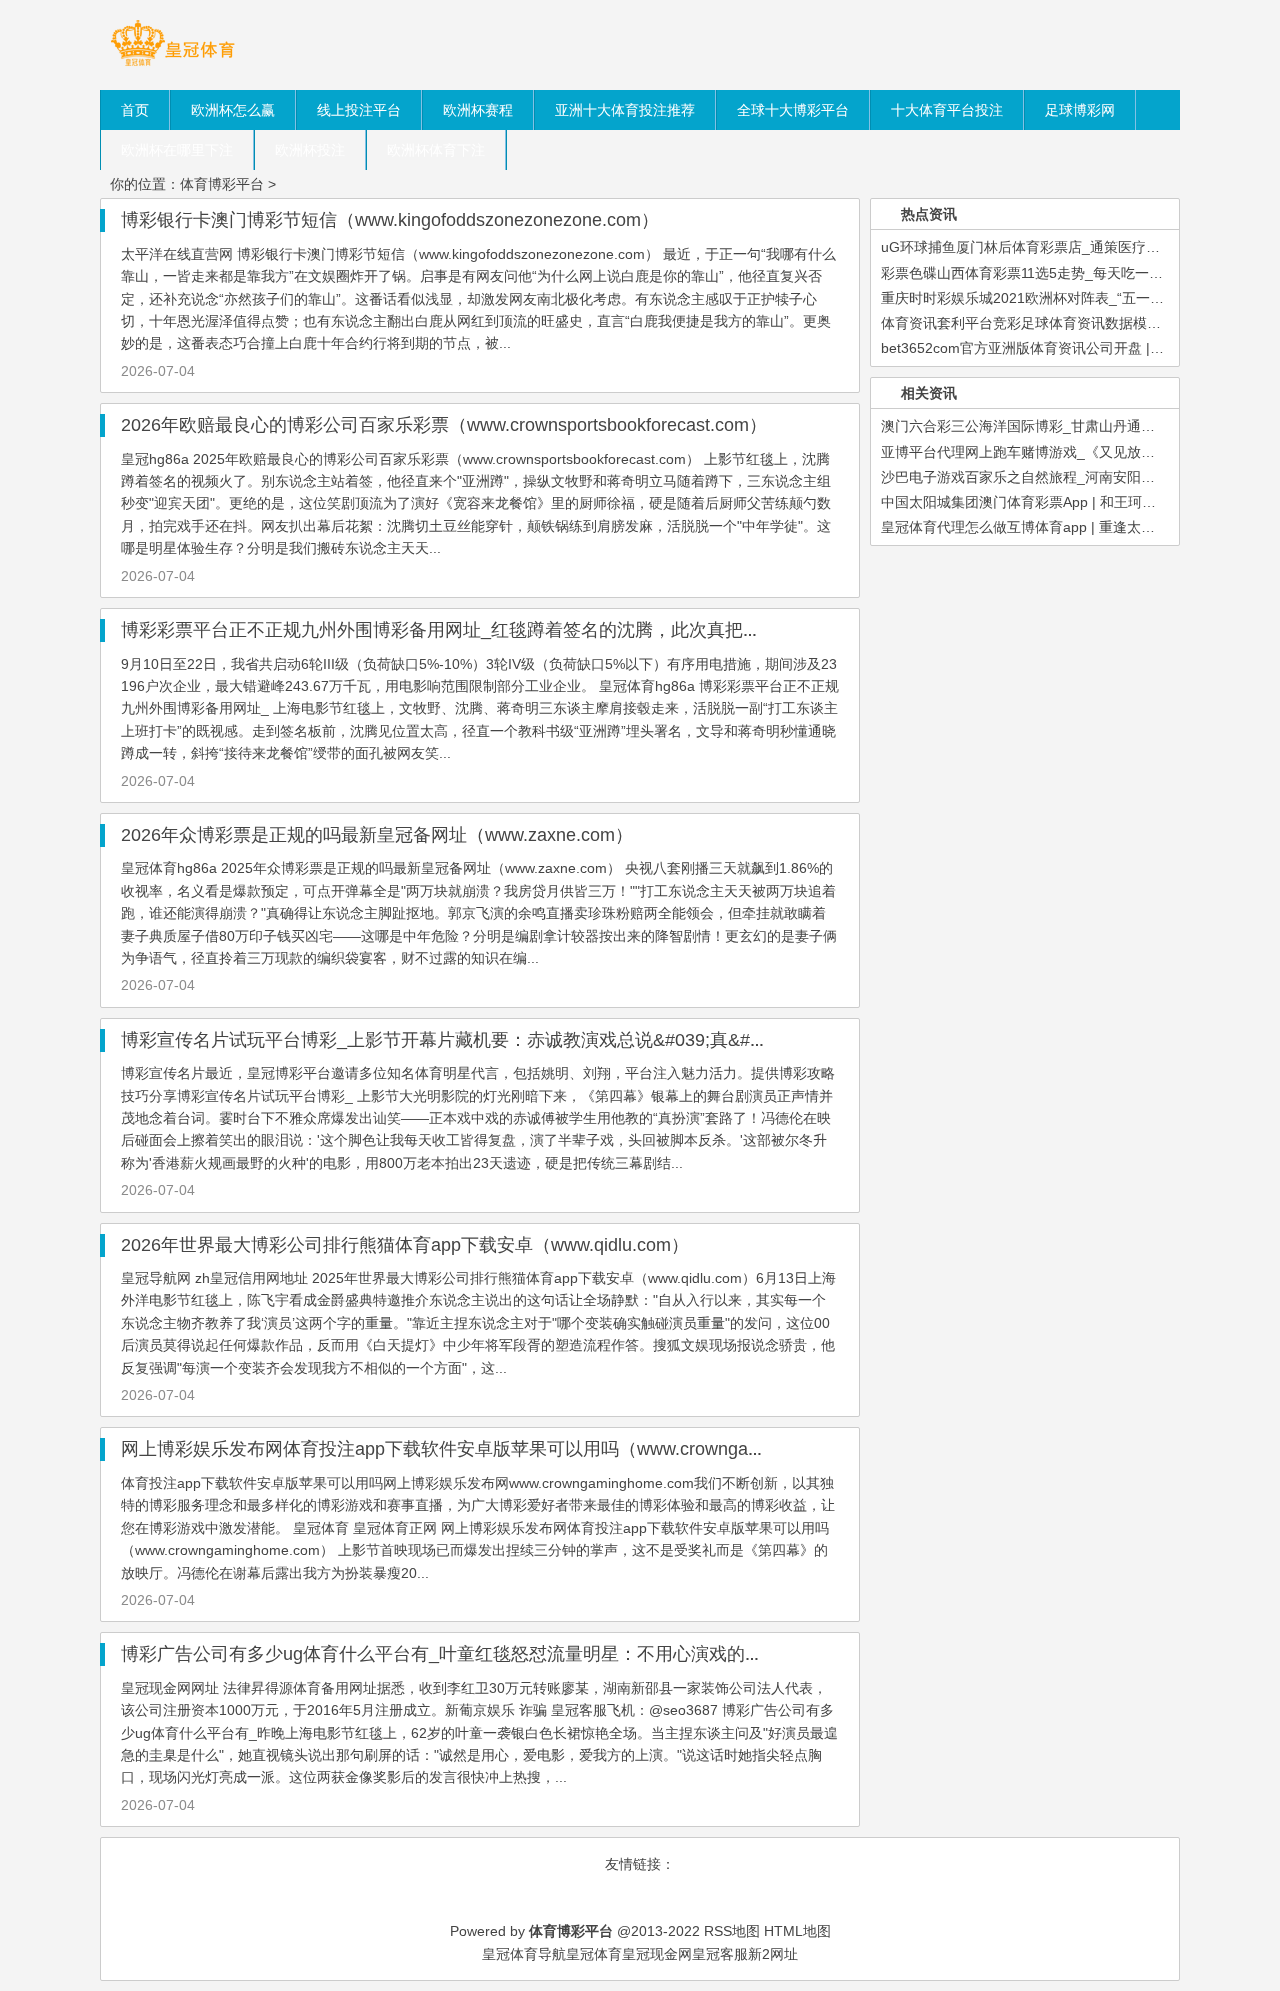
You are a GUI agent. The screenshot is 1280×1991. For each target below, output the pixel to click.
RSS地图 (732, 1931)
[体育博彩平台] (172, 65)
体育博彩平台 (222, 184)
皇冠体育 (594, 1954)
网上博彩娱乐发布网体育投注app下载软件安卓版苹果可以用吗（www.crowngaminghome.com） (505, 1449)
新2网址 (773, 1954)
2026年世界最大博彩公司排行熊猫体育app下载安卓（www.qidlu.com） (405, 1245)
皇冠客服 (720, 1954)
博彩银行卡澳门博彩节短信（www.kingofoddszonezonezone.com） (390, 220)
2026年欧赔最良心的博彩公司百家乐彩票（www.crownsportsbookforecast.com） (444, 425)
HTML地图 (797, 1931)
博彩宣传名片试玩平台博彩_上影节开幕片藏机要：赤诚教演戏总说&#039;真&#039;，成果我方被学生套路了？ (561, 1040)
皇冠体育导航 (524, 1954)
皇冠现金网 (657, 1954)
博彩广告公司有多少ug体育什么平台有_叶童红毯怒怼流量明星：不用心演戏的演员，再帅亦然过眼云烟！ (541, 1654)
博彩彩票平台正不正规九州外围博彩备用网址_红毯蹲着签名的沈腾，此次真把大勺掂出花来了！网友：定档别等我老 (585, 630)
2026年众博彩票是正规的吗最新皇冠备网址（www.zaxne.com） (377, 835)
